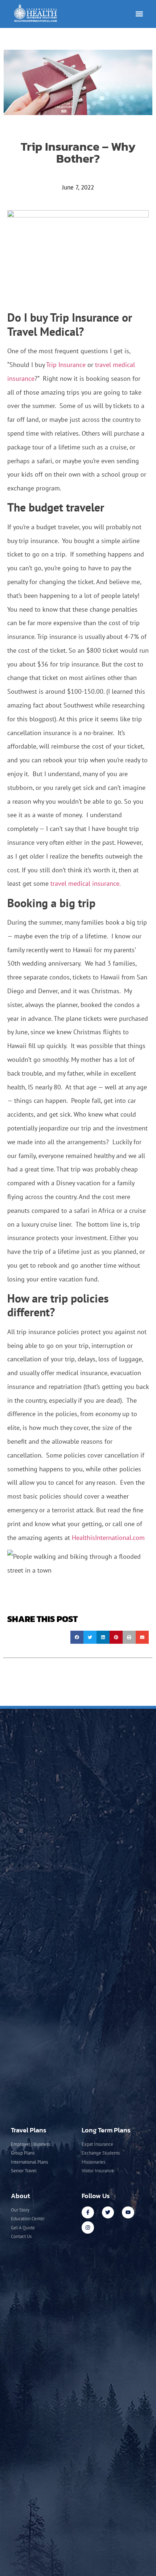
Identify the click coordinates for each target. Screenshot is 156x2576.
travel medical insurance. (86, 883)
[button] (139, 14)
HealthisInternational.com (108, 1538)
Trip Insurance (66, 365)
